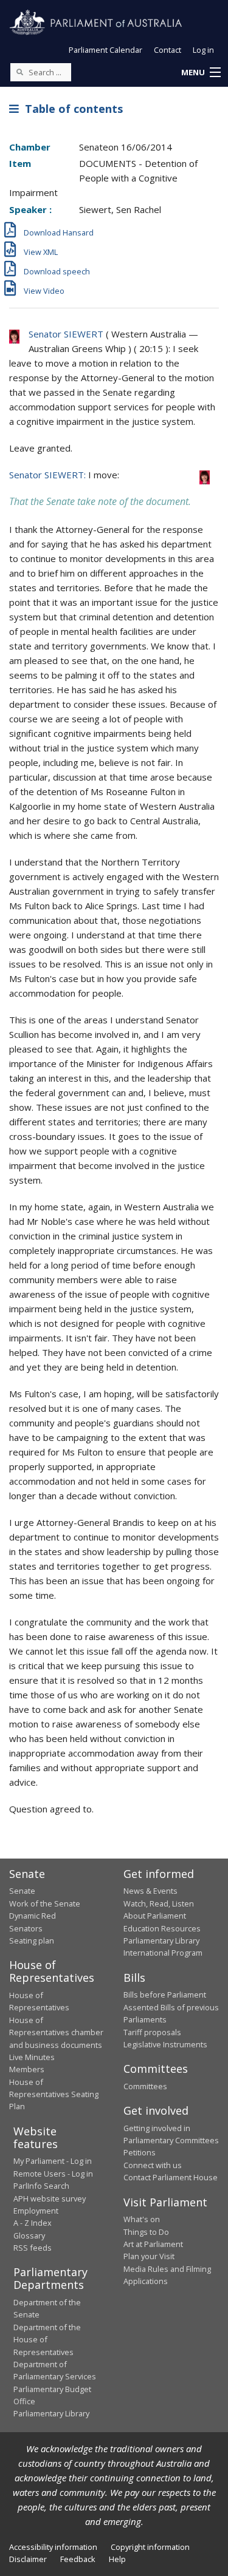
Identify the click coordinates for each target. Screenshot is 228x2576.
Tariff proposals (152, 2032)
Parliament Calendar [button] (105, 50)
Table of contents (71, 109)
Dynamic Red (33, 1916)
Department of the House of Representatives (47, 2340)
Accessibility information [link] (53, 2547)
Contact (168, 50)
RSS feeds (33, 2248)
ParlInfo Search (41, 2186)
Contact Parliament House (171, 2177)
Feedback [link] (78, 2559)
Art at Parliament (153, 2244)
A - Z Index (33, 2223)
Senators (26, 1928)
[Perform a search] (19, 72)
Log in (203, 50)
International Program (163, 1953)
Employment (36, 2211)
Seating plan (32, 1940)
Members (27, 2069)
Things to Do (146, 2232)
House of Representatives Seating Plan (54, 2094)
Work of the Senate (45, 1903)
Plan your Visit (149, 2256)
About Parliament (155, 1916)
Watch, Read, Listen (159, 1903)
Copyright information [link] (150, 2547)
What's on (142, 2219)
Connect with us (153, 2165)
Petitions (140, 2152)
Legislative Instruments (165, 2044)
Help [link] (117, 2559)
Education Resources (162, 1928)
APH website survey (50, 2198)
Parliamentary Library (161, 1940)
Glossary (29, 2235)
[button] (201, 73)
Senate (22, 1891)
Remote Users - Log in (53, 2174)
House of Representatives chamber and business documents (56, 2032)
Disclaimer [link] (28, 2559)
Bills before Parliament (165, 1995)
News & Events (150, 1891)
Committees (145, 2086)
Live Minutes (32, 2057)
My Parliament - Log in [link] (53, 2161)
